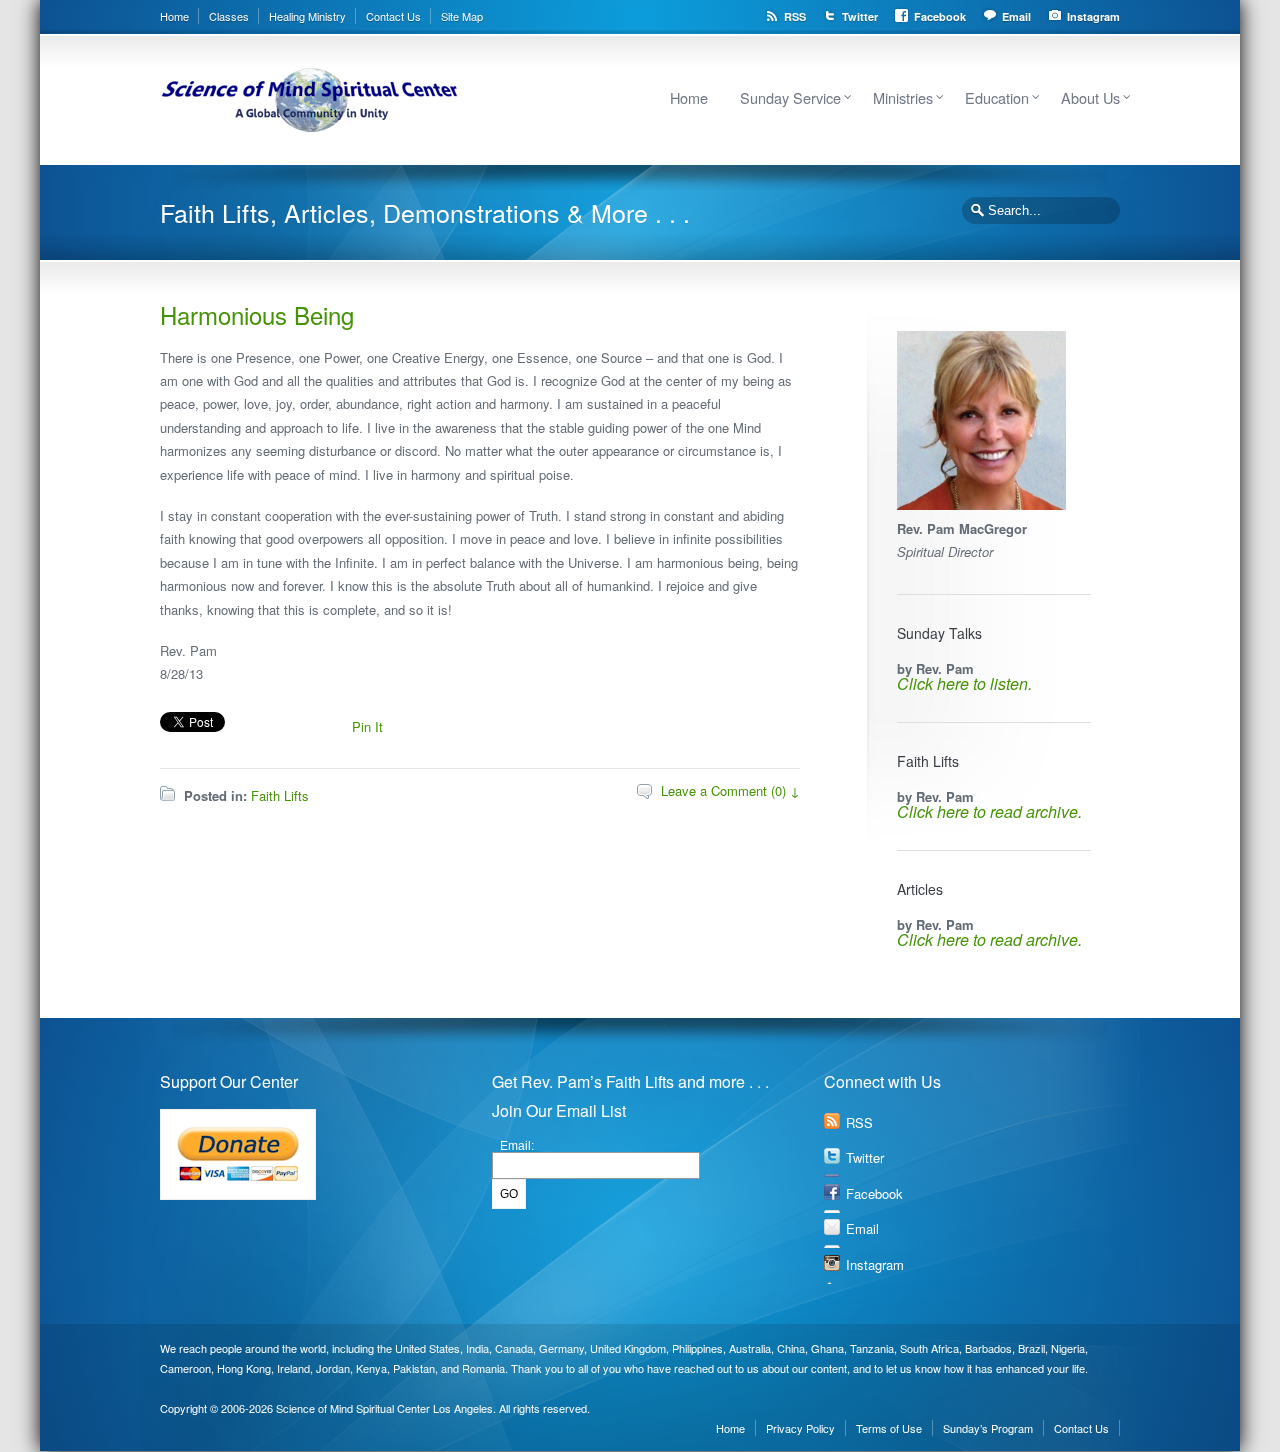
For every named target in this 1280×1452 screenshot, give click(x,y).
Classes (229, 16)
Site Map (462, 16)
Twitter (860, 16)
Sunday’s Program (988, 1428)
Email (1016, 16)
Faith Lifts (280, 795)
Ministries (903, 97)
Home (174, 16)
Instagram (1093, 16)
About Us (1090, 97)
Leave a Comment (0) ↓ (730, 790)
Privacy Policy (800, 1428)
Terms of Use (889, 1428)
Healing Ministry (307, 16)
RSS (795, 16)
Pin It (367, 726)
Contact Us (393, 16)
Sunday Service (790, 97)
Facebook (940, 16)
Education (997, 97)
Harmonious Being (257, 314)
